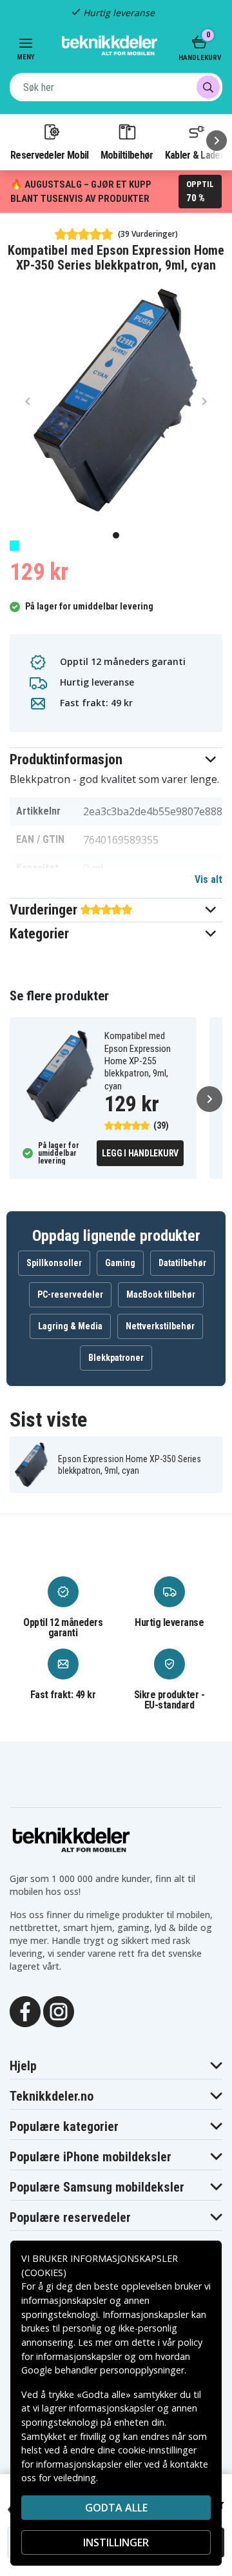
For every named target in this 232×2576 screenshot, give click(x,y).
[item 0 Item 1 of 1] (116, 401)
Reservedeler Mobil (50, 155)
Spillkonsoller (54, 1263)
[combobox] (116, 87)
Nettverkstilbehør (160, 1326)
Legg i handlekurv (140, 1153)
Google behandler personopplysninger (103, 2370)
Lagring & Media (70, 1326)
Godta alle (116, 2508)
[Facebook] (25, 2010)
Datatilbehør (182, 1263)
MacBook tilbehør (161, 1294)
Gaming (120, 1263)
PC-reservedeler (70, 1294)
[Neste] (217, 141)
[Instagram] (59, 2010)
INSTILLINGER (116, 2542)
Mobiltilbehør (127, 155)
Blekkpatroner (116, 1358)
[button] (116, 759)
